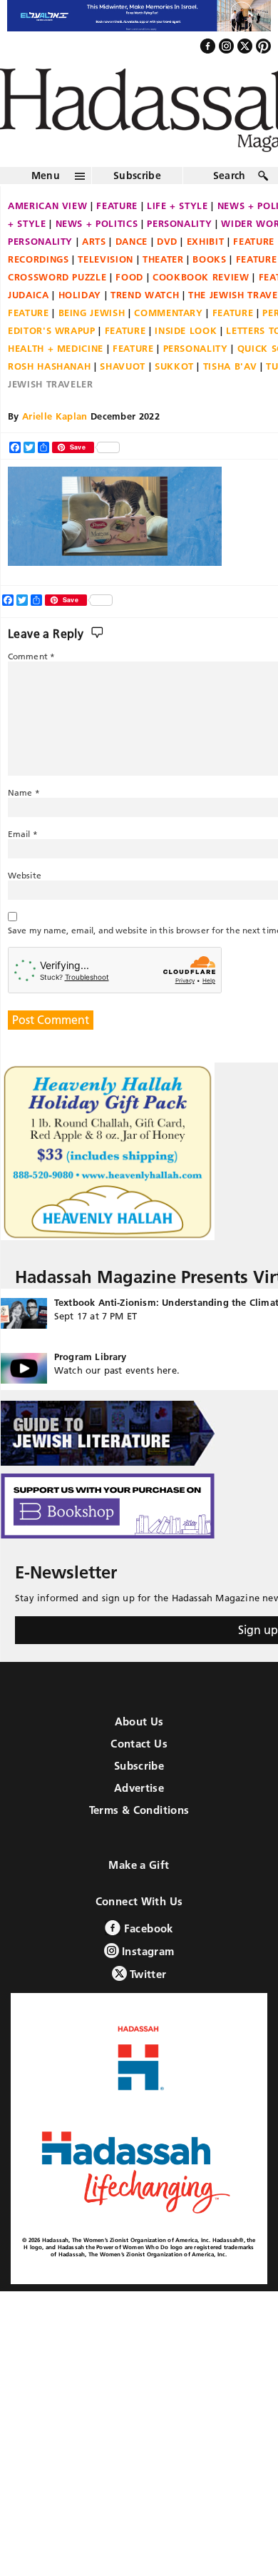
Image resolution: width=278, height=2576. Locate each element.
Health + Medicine (56, 348)
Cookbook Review (201, 277)
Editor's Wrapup (52, 330)
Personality (179, 223)
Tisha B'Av (230, 366)
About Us (139, 1721)
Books (209, 259)
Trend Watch (145, 295)
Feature (117, 206)
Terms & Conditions (139, 1810)
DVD (167, 241)
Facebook (146, 1928)
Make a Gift (139, 1865)
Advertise (139, 1788)
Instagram (147, 1951)
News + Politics (97, 223)
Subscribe (137, 176)
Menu (46, 176)
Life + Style (177, 206)
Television (105, 259)
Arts (94, 241)
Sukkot (174, 366)
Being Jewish (92, 313)
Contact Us (139, 1744)
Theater (163, 259)
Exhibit (206, 241)
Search (230, 176)
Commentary (169, 313)
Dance (132, 241)
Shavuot (123, 366)
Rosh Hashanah (49, 366)
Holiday (80, 295)
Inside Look (186, 330)
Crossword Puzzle (57, 277)
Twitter (147, 1974)
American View (47, 206)
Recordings (38, 259)
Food (129, 277)
